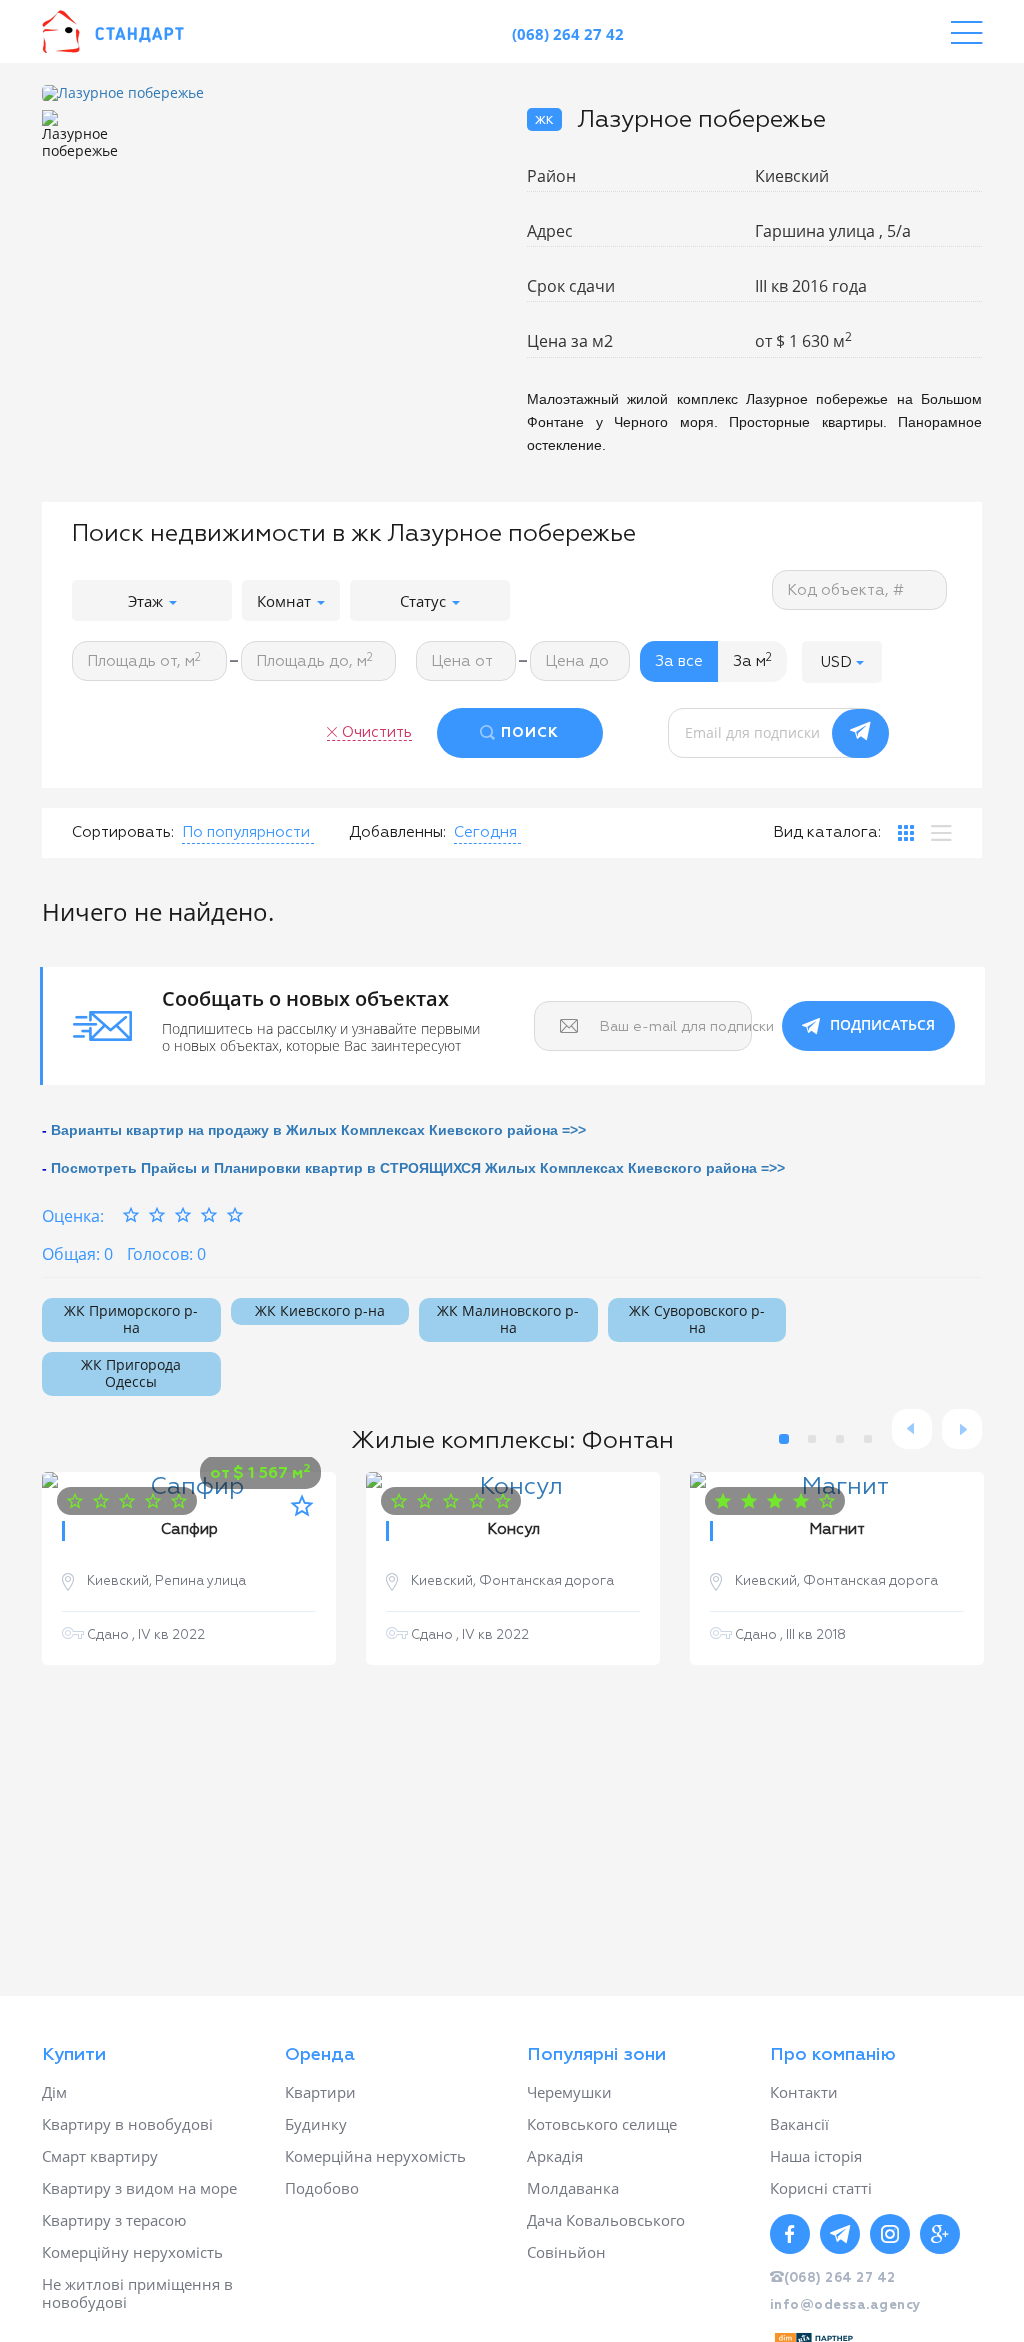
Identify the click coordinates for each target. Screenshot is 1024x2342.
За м (752, 661)
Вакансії (799, 2124)
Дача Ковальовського (606, 2220)
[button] (842, 661)
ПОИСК (530, 733)
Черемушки (569, 2092)
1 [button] (784, 1439)
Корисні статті (821, 2188)
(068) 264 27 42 (568, 34)
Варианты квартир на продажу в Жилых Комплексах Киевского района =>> (318, 1130)
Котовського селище (602, 2124)
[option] (269, 93)
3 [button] (840, 1439)
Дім (54, 2092)
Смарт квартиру (100, 2156)
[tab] (906, 833)
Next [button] (962, 1429)
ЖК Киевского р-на (320, 1310)
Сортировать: (123, 832)
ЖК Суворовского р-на (697, 1319)
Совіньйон (566, 2252)
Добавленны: (397, 832)
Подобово (322, 2188)
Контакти (804, 2092)
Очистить (377, 732)
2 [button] (812, 1439)
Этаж (147, 601)
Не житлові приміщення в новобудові (137, 2293)
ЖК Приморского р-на (131, 1319)
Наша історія (816, 2156)
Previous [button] (912, 1429)
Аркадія (555, 2156)
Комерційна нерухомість (375, 2156)
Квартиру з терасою (114, 2220)
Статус (425, 601)
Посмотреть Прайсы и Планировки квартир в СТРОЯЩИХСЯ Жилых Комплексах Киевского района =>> (418, 1168)
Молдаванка (573, 2188)
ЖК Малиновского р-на (508, 1319)
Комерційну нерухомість (132, 2252)
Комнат (286, 601)
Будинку (316, 2124)
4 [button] (868, 1439)
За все (679, 661)
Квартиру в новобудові (127, 2124)
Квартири (320, 2092)
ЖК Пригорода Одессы (131, 1373)
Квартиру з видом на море (139, 2188)
